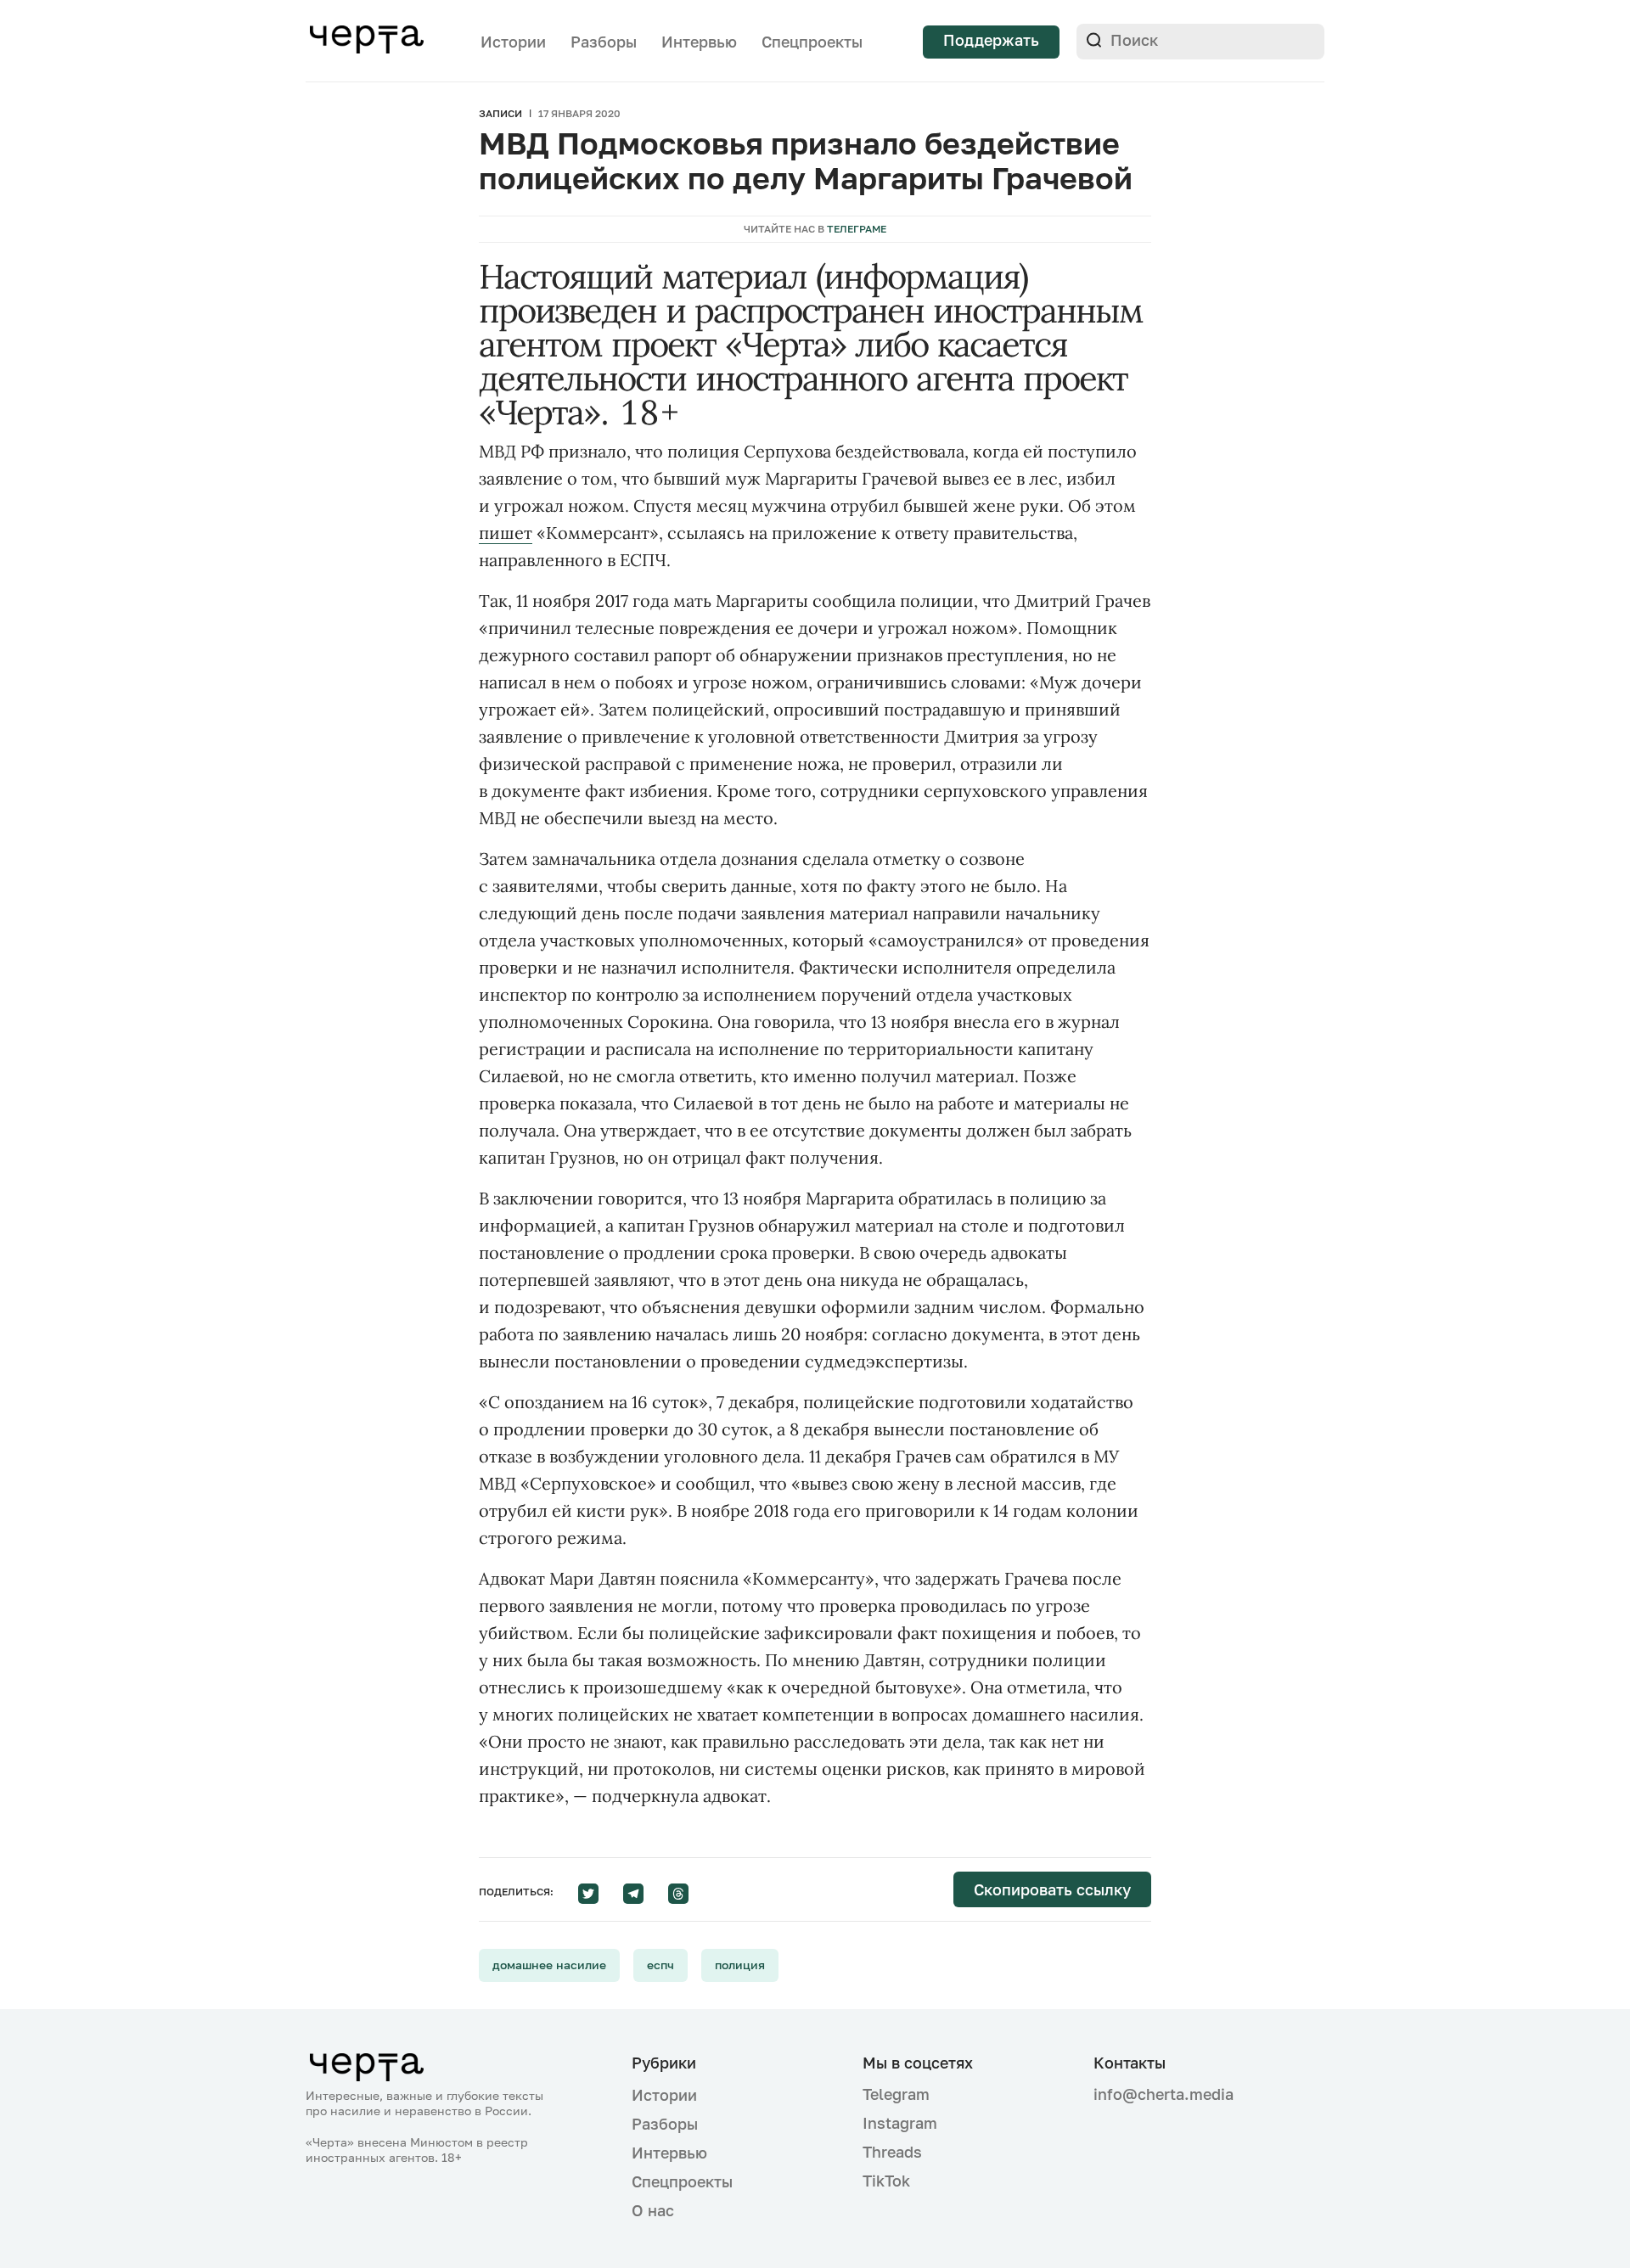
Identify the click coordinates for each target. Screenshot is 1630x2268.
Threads (892, 2152)
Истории (513, 42)
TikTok (886, 2181)
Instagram (900, 2123)
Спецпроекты (812, 42)
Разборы (604, 42)
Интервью (699, 42)
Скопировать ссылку (1052, 1889)
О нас (653, 2210)
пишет (506, 533)
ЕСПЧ (660, 1965)
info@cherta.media (1163, 2094)
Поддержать (991, 40)
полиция (740, 1965)
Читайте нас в (815, 229)
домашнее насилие (549, 1965)
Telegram (896, 2094)
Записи (500, 113)
